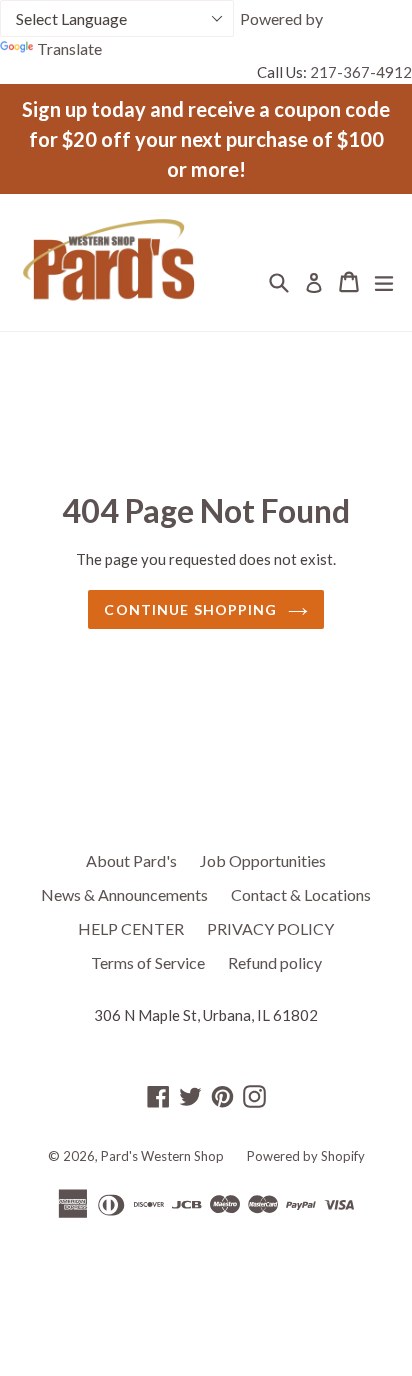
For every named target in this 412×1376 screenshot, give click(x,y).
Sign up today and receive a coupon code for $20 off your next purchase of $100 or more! (206, 139)
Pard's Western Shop (162, 1156)
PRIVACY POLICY (270, 928)
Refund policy (275, 962)
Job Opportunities (263, 860)
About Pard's (131, 860)
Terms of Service (148, 962)
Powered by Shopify (306, 1156)
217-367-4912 (361, 72)
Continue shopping (190, 609)
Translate (69, 48)
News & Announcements (124, 894)
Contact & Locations (301, 894)
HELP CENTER (131, 928)
